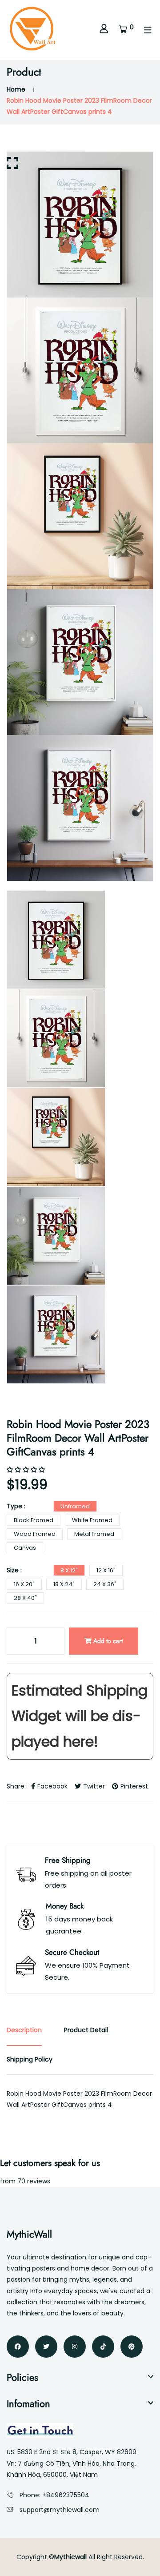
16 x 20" (24, 1584)
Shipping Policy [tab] (30, 2059)
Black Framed (34, 1520)
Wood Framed (35, 1534)
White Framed (92, 1520)
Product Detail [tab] (86, 2030)
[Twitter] (46, 2347)
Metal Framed (94, 1534)
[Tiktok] (103, 2347)
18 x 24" (64, 1584)
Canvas (25, 1548)
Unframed (75, 1506)
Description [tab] (24, 2030)
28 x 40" (25, 1598)
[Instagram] (75, 2347)
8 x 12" (69, 1570)
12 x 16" (106, 1570)
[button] (27, 1470)
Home (16, 89)
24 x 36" (105, 1584)
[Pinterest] (132, 2347)
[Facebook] (18, 2347)
